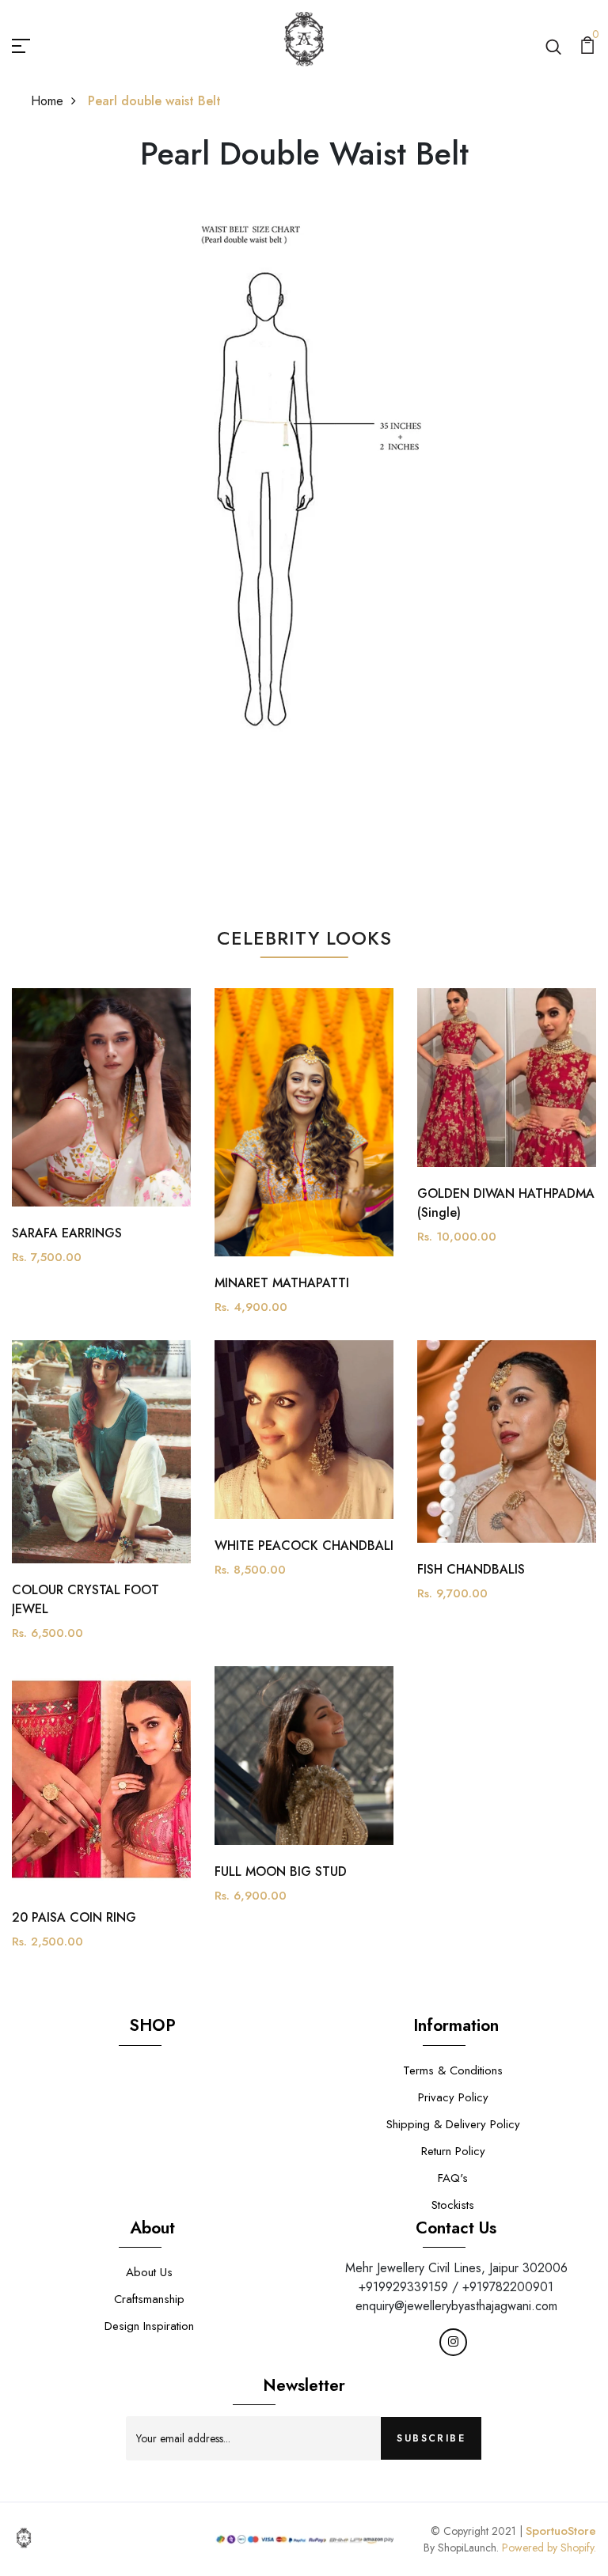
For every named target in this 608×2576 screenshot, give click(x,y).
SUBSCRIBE (431, 2438)
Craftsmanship (149, 2299)
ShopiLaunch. (468, 2548)
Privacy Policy (453, 2097)
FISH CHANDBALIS (471, 1569)
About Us (149, 2272)
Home (47, 101)
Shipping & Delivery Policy (453, 2124)
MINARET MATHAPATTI (282, 1283)
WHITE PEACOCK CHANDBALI (304, 1546)
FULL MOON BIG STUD (281, 1871)
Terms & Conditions (453, 2070)
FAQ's (453, 2178)
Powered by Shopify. (547, 2548)
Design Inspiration (149, 2326)
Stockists (453, 2205)
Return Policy (453, 2151)
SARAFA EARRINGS (67, 1233)
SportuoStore (561, 2531)
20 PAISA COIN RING (74, 1917)
